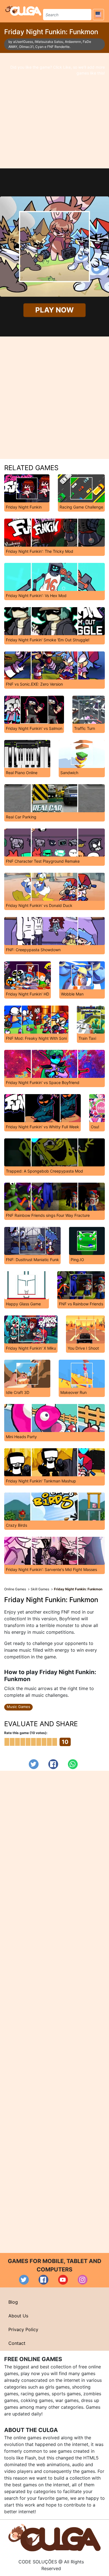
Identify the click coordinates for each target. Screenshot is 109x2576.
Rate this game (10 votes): (26, 1733)
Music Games (18, 1707)
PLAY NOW (55, 310)
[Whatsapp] (73, 1764)
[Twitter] (34, 1764)
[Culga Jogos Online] (54, 2537)
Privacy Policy (23, 2329)
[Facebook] (53, 1764)
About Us (18, 2316)
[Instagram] (83, 2280)
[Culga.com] (23, 10)
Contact (17, 2343)
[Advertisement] (54, 111)
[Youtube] (63, 2280)
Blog (13, 2302)
